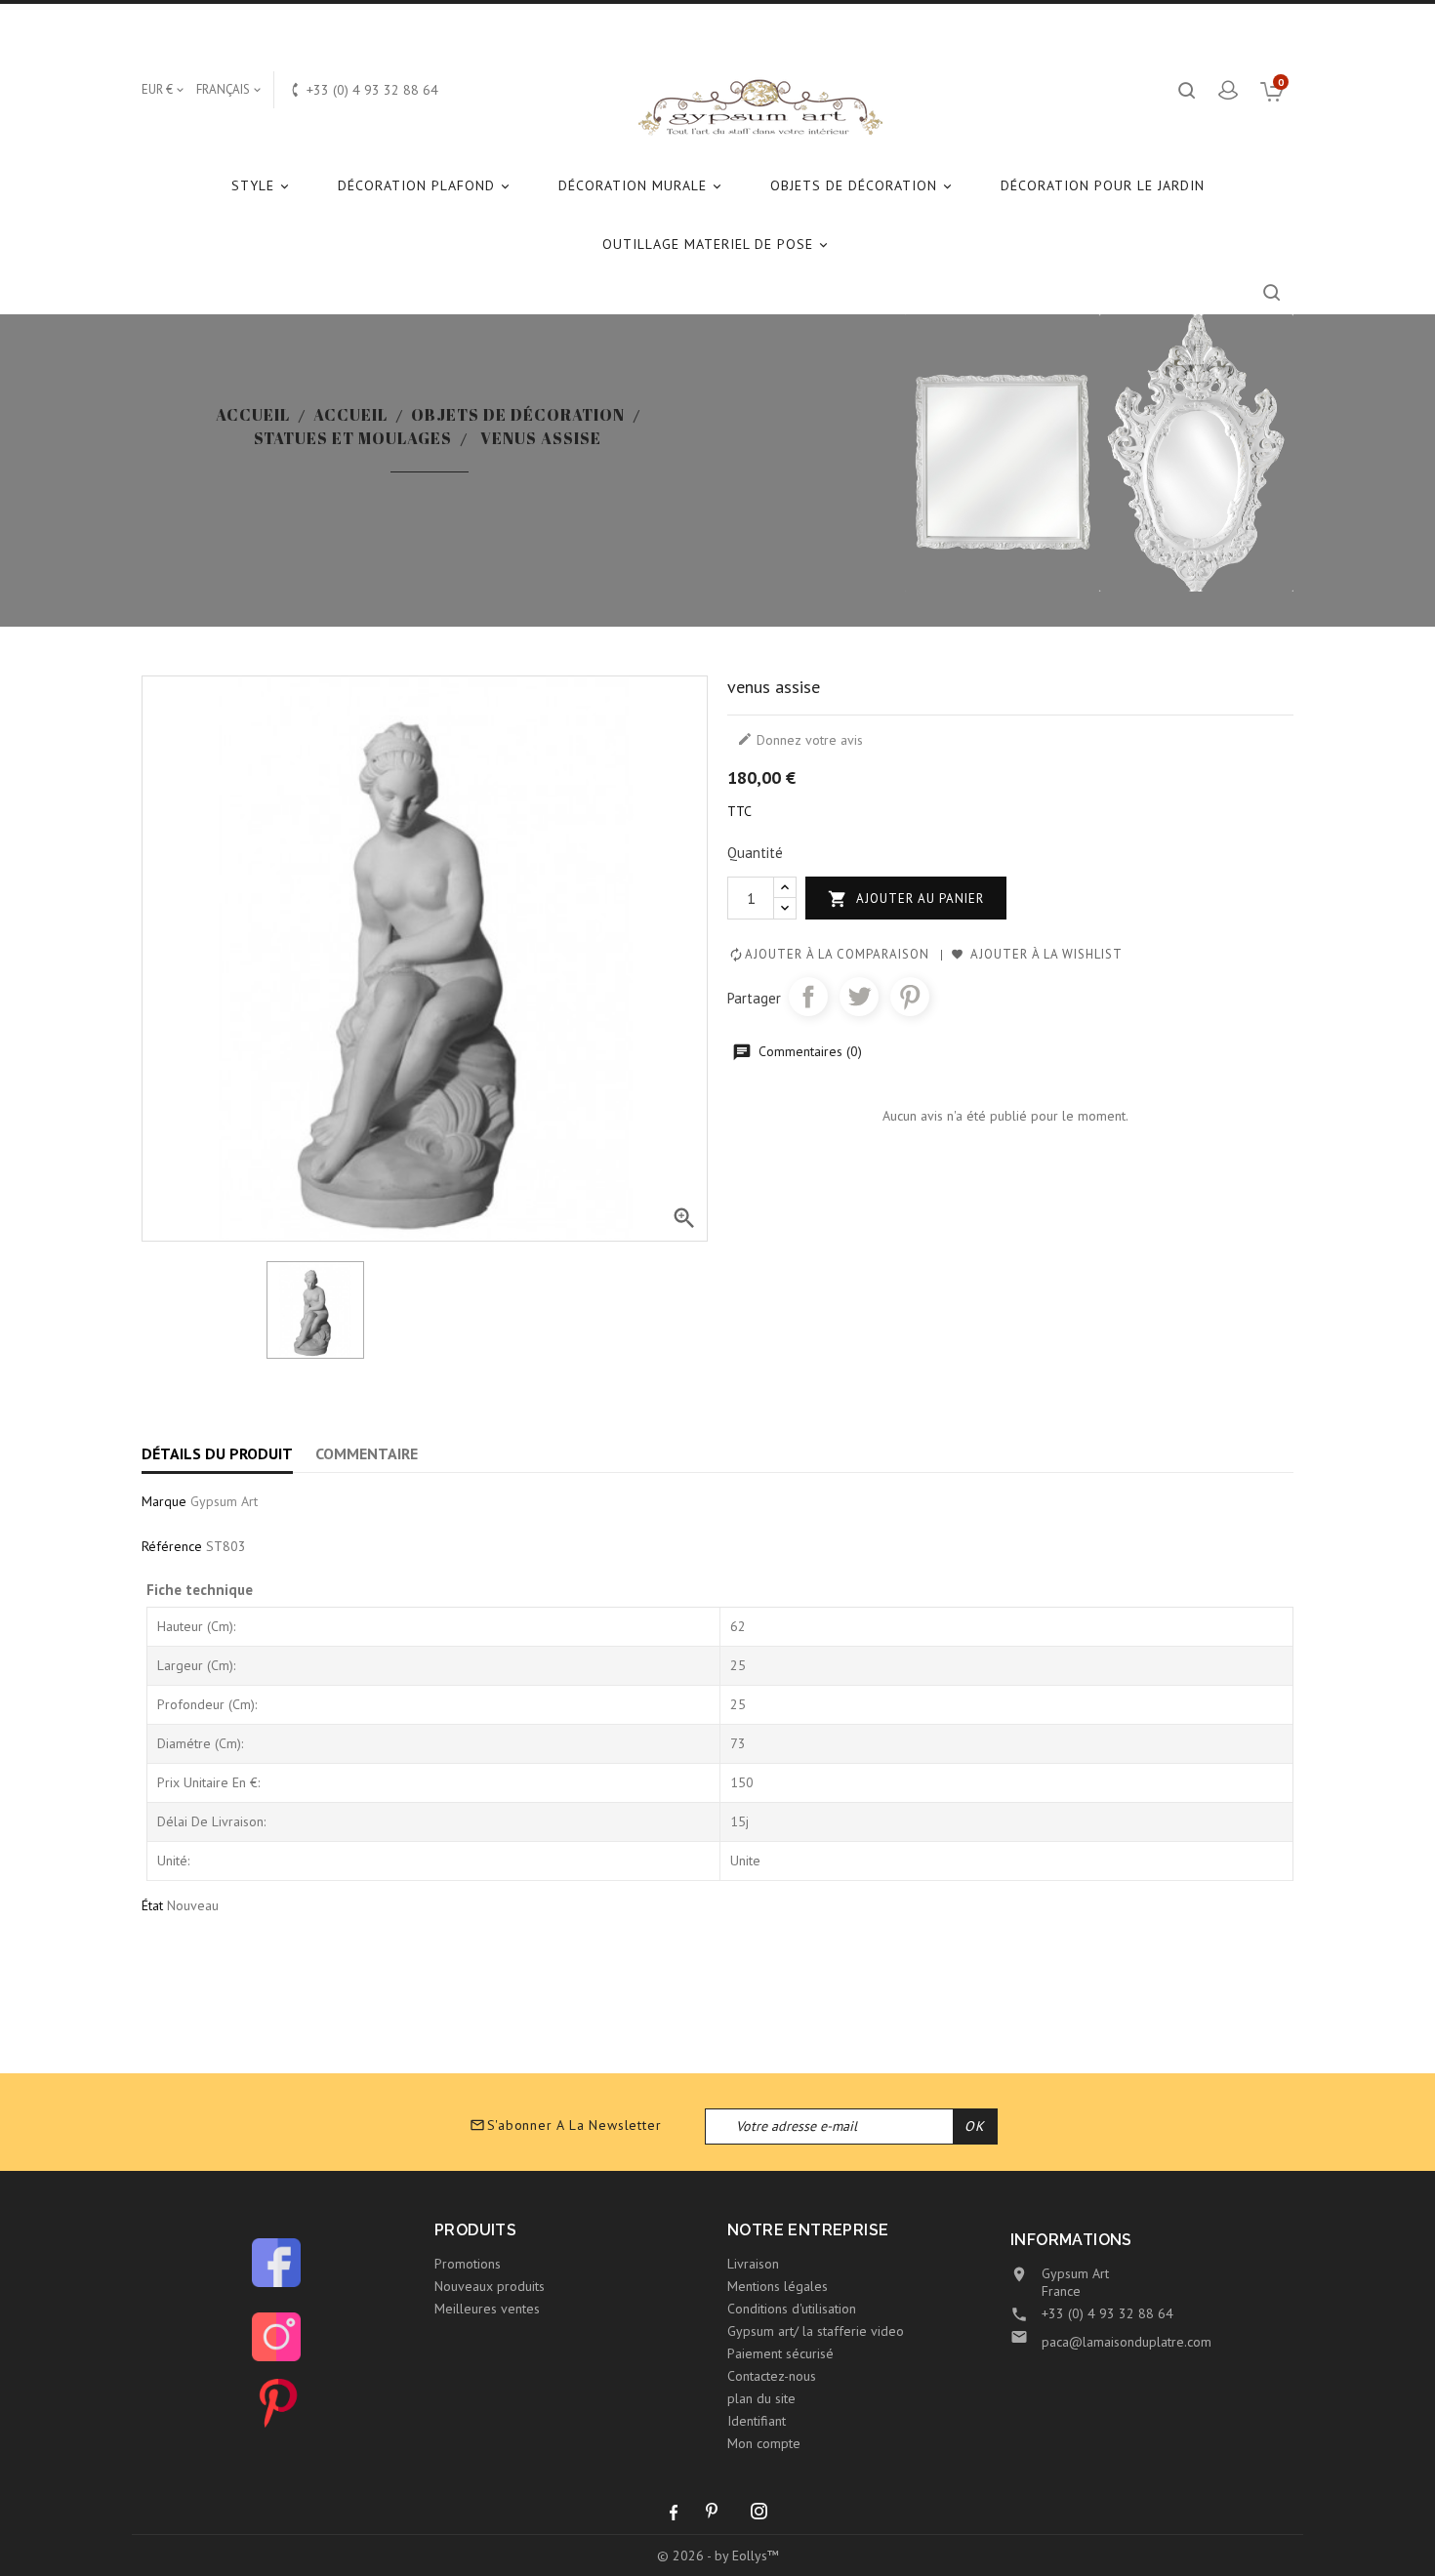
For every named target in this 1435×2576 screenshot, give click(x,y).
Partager (808, 997)
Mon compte (764, 2443)
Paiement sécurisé (780, 2353)
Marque (164, 1501)
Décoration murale (641, 185)
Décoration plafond (425, 185)
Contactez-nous (772, 2376)
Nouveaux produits (490, 2286)
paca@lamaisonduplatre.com (1127, 2342)
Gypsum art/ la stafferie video (816, 2331)
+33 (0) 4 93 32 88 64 (1107, 2313)
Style (262, 185)
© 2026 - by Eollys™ (718, 2556)
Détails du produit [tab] (217, 1453)
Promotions (468, 2264)
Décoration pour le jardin (1103, 185)
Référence (172, 1546)
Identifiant (757, 2421)
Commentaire (367, 1453)
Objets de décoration (862, 185)
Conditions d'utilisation (792, 2309)
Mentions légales (778, 2286)
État (152, 1905)
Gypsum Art (224, 1501)
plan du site (761, 2398)
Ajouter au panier (906, 899)
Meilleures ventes (487, 2309)
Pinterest (910, 997)
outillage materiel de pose (717, 244)
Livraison (753, 2264)
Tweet (859, 997)
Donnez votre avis (800, 740)
